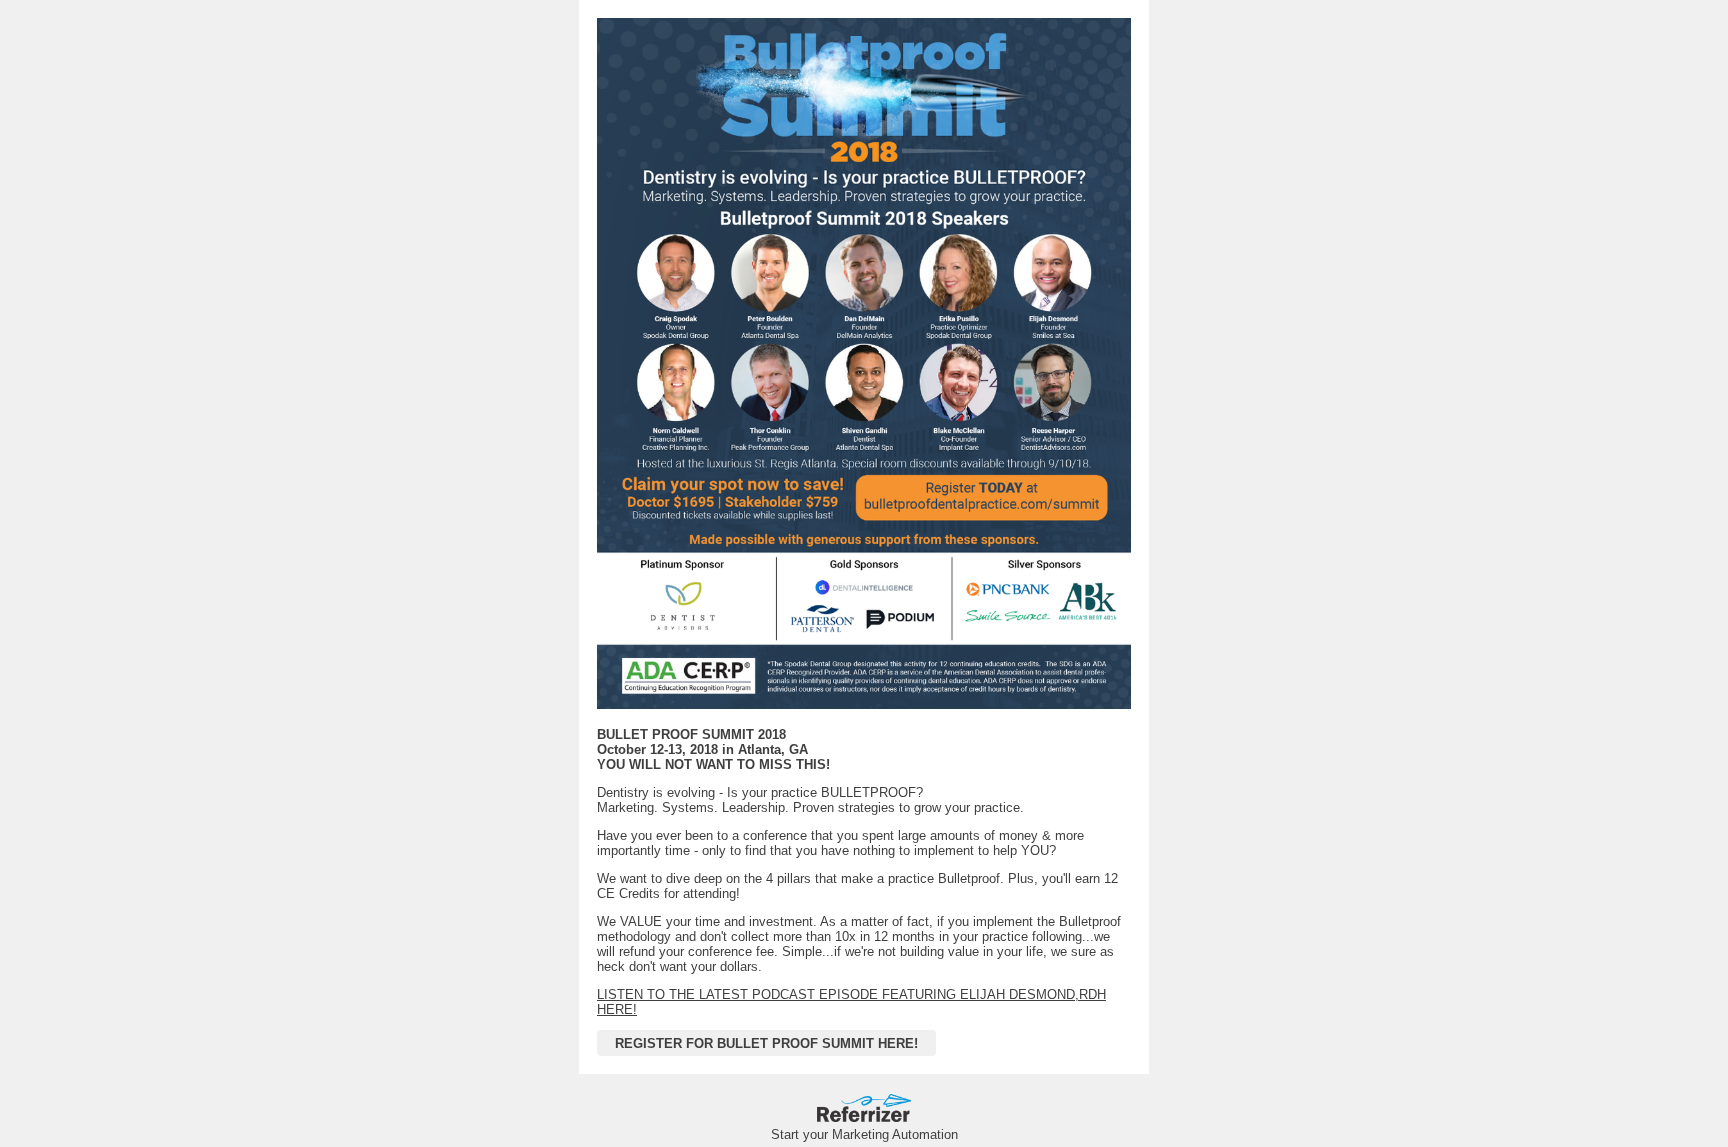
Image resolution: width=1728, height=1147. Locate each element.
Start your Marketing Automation (864, 1134)
